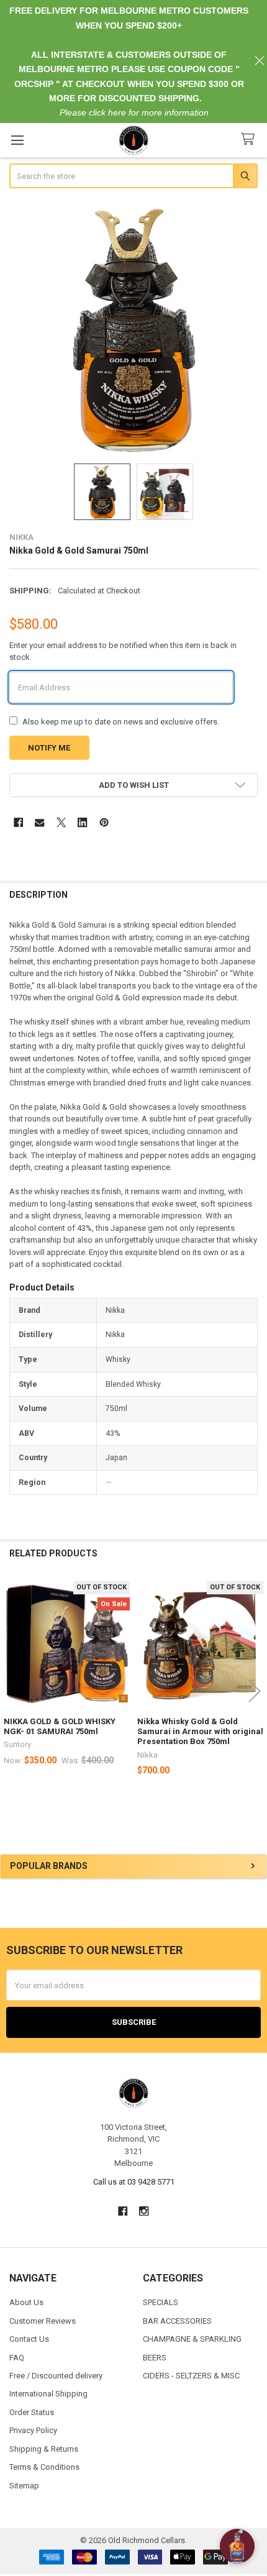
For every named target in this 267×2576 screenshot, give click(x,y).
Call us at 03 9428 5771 (134, 2182)
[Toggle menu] (17, 140)
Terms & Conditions (44, 2467)
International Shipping (48, 2394)
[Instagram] (144, 2211)
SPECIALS (161, 2302)
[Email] (39, 822)
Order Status (32, 2412)
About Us (26, 2302)
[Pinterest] (104, 822)
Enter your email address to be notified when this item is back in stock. (123, 651)
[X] (61, 822)
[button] (134, 785)
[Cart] (250, 139)
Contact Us (29, 2339)
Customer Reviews (43, 2321)
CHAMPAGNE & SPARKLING (192, 2339)
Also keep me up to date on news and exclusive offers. (121, 722)
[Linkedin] (82, 822)
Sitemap (24, 2486)
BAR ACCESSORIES (177, 2321)
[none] (134, 327)
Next (255, 1692)
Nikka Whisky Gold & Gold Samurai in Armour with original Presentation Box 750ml (200, 1732)
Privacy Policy (33, 2430)
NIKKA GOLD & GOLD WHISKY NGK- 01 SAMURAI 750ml (60, 1726)
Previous (12, 1692)
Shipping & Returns (44, 2449)
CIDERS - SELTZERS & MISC (191, 2376)
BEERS (155, 2358)
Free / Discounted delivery (56, 2376)
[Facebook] (18, 822)
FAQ (17, 2358)
